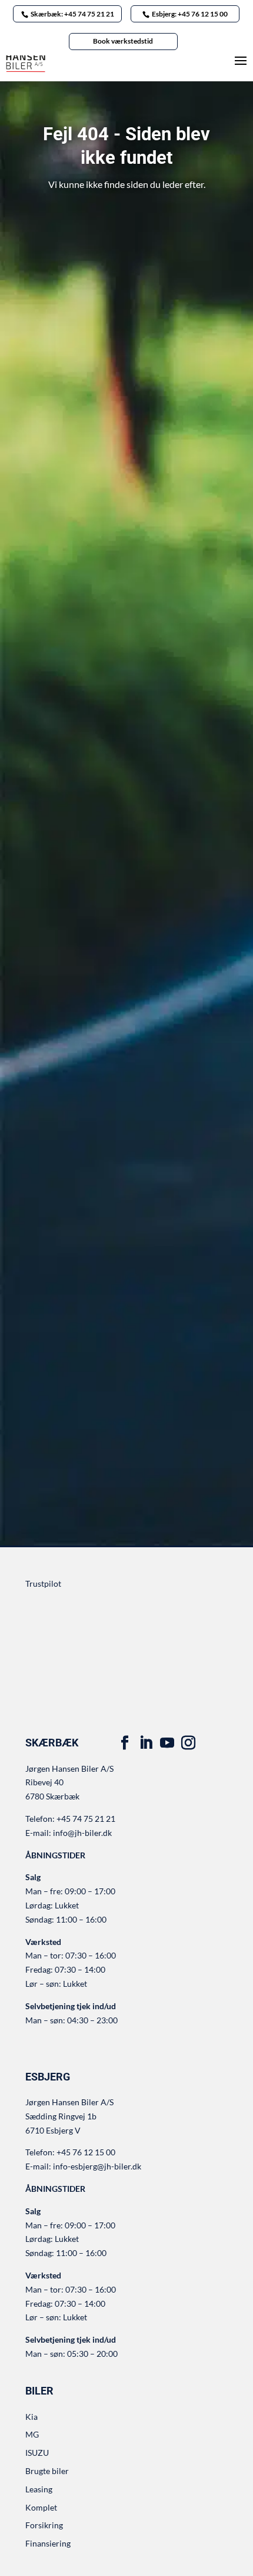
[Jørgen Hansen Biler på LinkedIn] (146, 1743)
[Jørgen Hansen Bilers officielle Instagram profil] (188, 1743)
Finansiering (48, 2543)
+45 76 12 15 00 (86, 2152)
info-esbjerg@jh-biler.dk (97, 2166)
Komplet (41, 2507)
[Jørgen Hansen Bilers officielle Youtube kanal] (167, 1743)
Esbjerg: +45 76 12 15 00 (190, 14)
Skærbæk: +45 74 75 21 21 (72, 14)
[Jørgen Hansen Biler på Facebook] (125, 1743)
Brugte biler (47, 2471)
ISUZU (37, 2453)
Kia (31, 2417)
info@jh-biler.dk (82, 1833)
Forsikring (44, 2525)
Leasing (39, 2489)
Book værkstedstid (123, 41)
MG (32, 2434)
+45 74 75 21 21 (86, 1819)
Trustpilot (43, 1583)
